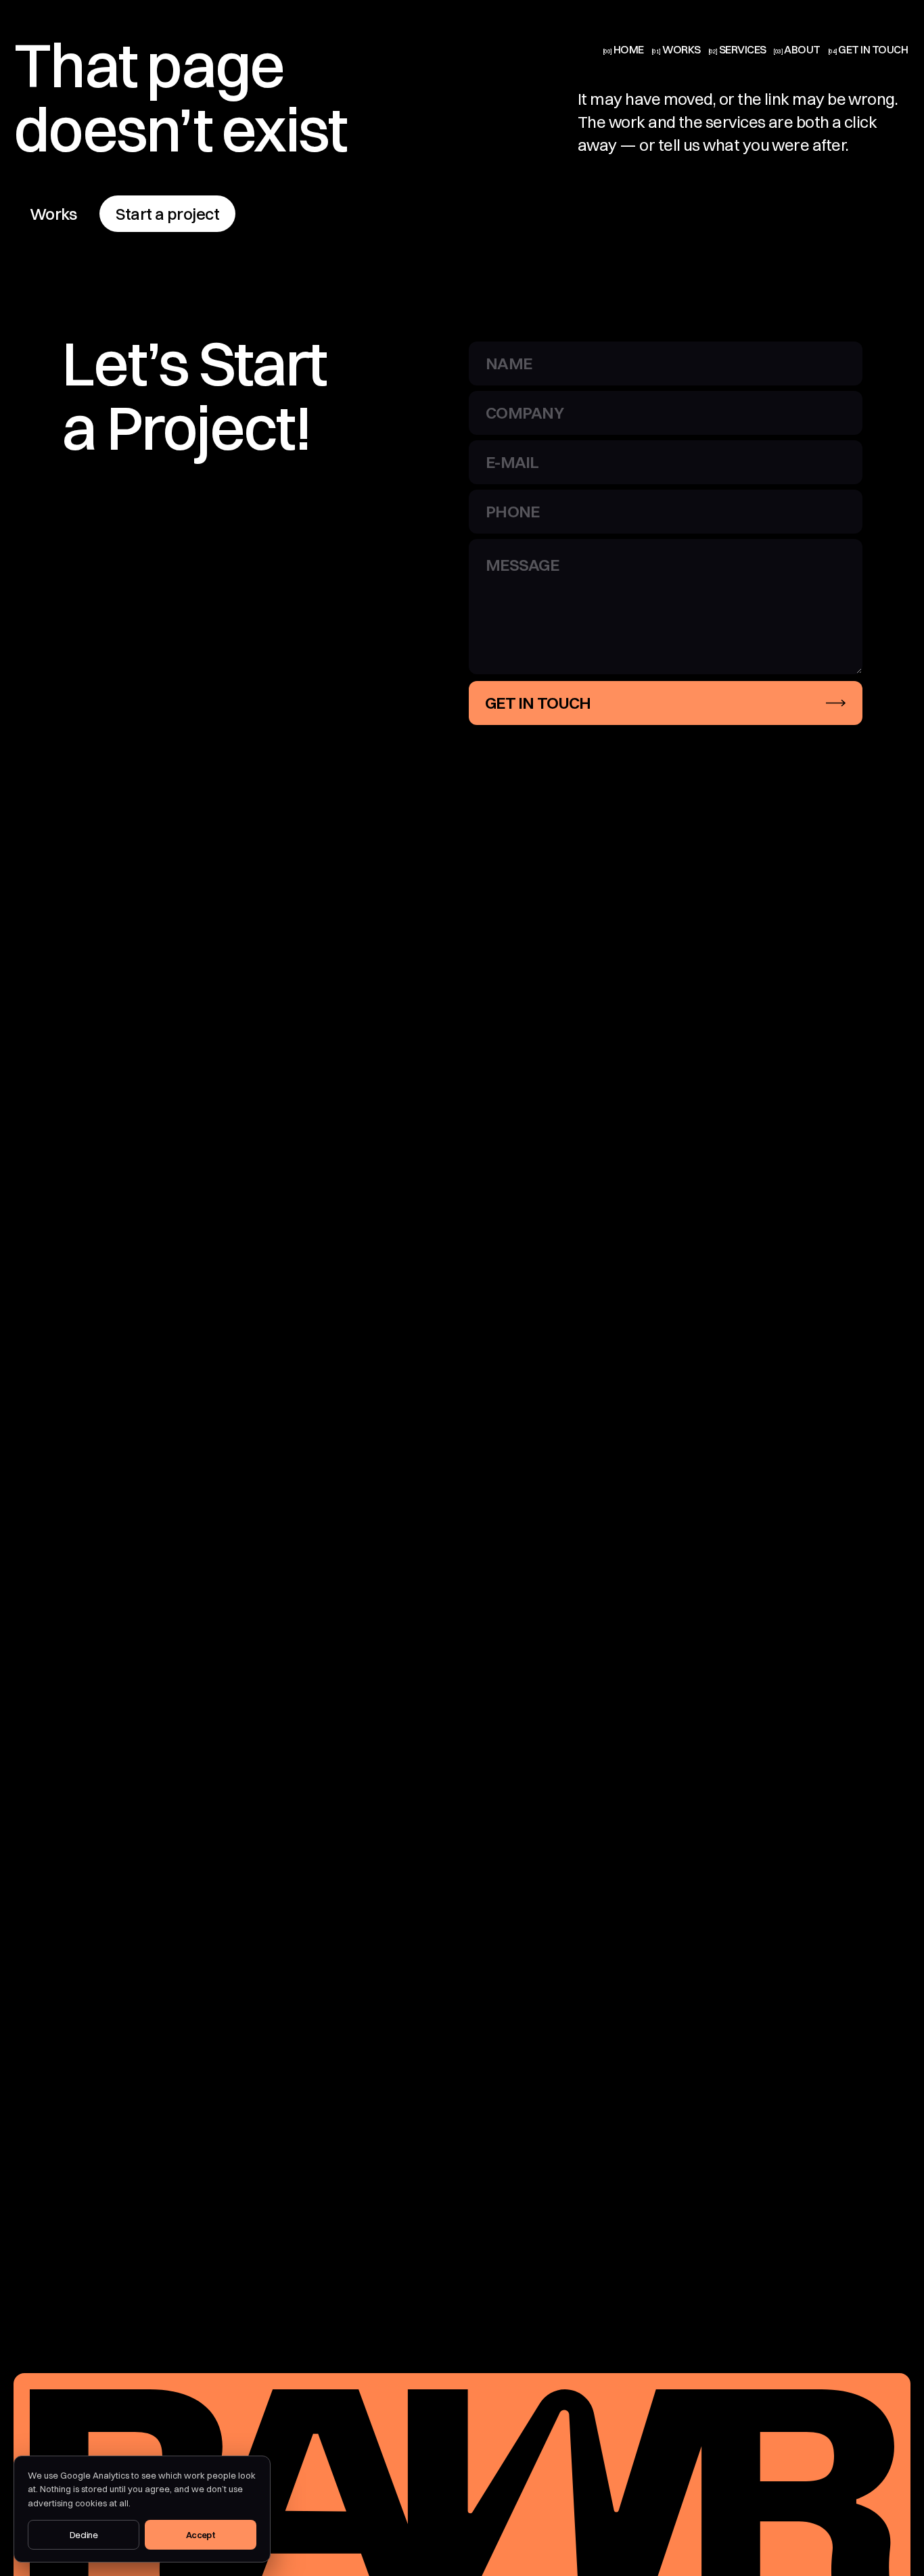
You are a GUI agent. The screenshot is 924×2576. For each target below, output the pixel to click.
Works (53, 214)
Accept (201, 2535)
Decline (84, 2535)
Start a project (167, 214)
